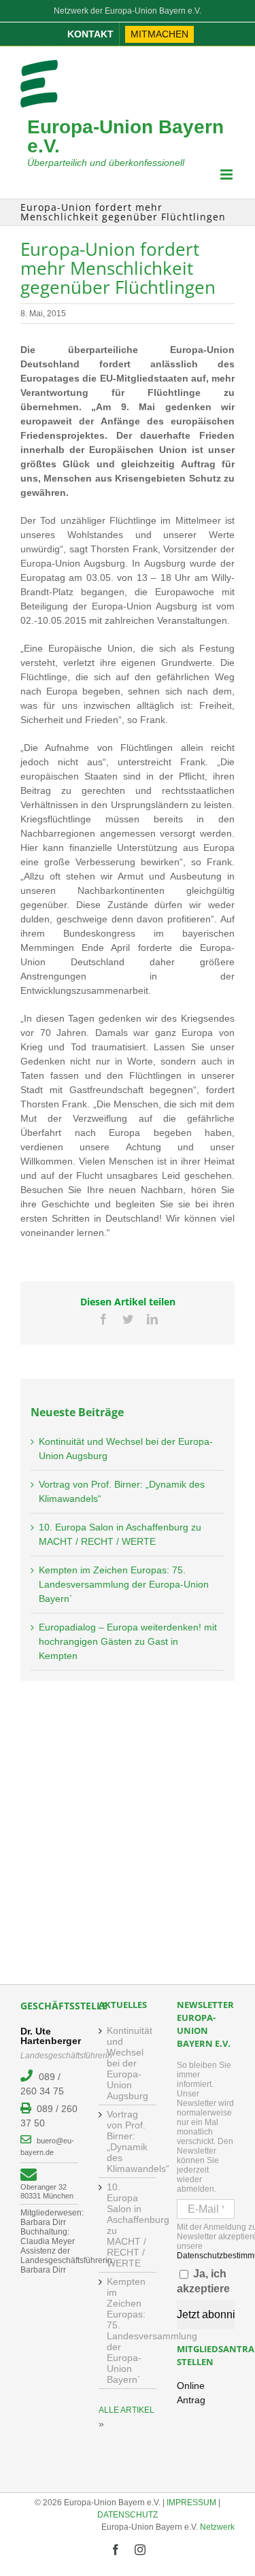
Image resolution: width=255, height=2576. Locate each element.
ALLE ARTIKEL (126, 2410)
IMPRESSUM (191, 2503)
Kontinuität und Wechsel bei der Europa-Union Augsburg (128, 2063)
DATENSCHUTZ (128, 2515)
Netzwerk (217, 2527)
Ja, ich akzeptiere (203, 2281)
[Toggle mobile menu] (227, 174)
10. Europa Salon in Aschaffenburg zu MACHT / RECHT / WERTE (128, 2225)
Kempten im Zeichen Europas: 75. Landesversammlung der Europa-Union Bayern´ (124, 1584)
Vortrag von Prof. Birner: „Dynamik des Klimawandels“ (128, 2141)
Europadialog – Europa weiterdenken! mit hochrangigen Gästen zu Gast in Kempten (128, 1641)
